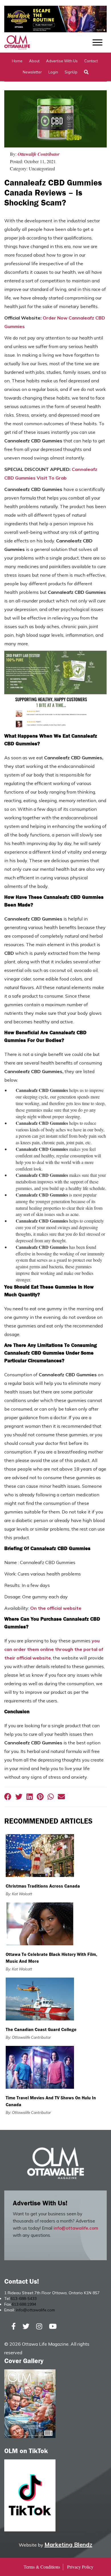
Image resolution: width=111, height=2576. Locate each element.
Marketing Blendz (68, 2544)
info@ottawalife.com (76, 2228)
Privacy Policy (80, 2567)
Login (53, 72)
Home (17, 61)
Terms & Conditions (42, 2567)
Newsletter (32, 72)
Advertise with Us (62, 61)
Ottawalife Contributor (39, 154)
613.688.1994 (24, 2304)
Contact (91, 61)
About (34, 61)
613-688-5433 (24, 2299)
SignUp (71, 72)
